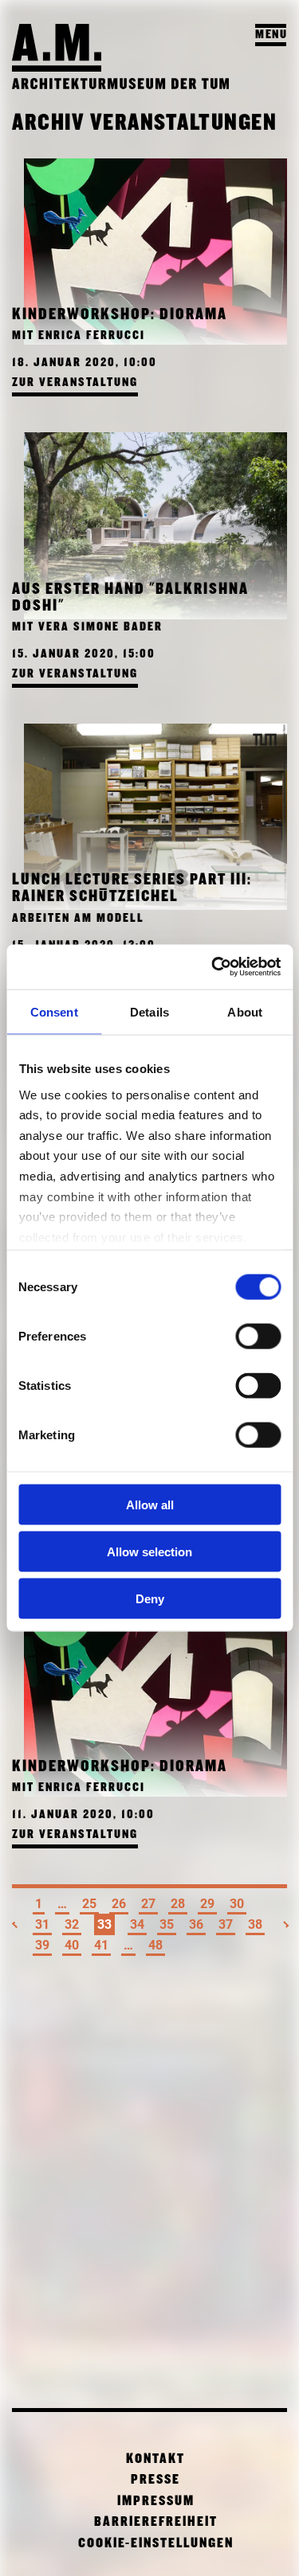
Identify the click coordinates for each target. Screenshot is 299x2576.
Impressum (156, 2502)
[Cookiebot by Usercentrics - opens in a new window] (213, 967)
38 (255, 1924)
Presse (155, 2480)
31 (42, 1924)
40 (72, 1945)
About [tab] (245, 1011)
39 (42, 1945)
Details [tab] (149, 1011)
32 (72, 1924)
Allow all (150, 1505)
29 (207, 1904)
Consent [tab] (54, 1011)
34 (137, 1924)
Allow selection (149, 1551)
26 (119, 1904)
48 (155, 1945)
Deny (150, 1598)
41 (101, 1945)
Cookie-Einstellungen (156, 2544)
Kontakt (155, 2459)
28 (178, 1904)
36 (196, 1924)
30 (237, 1904)
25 (89, 1904)
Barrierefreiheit (156, 2522)
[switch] (258, 1337)
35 (167, 1924)
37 (226, 1924)
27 (148, 1904)
